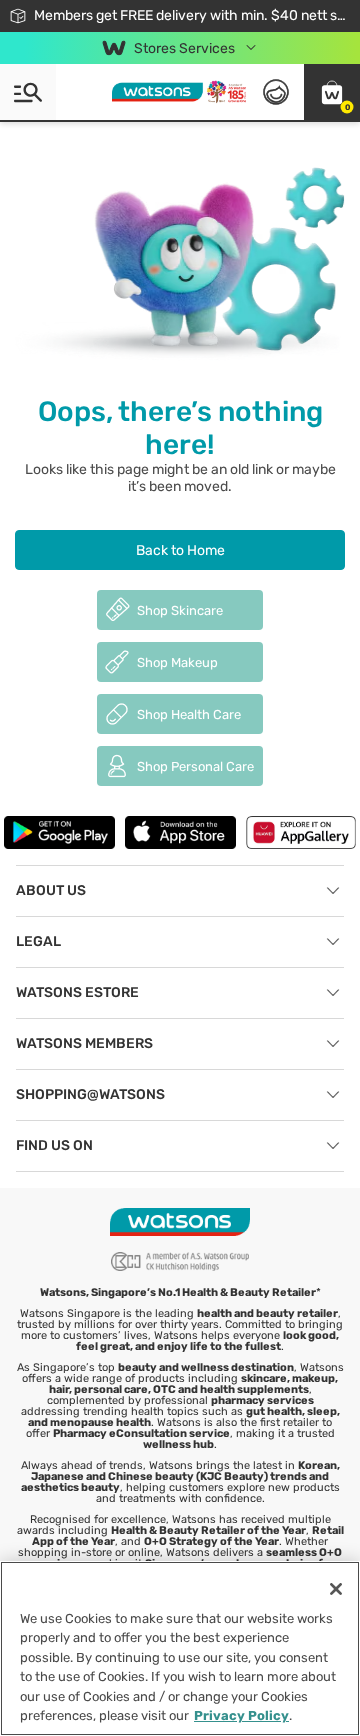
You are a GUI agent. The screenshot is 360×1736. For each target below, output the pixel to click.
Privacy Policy (241, 1715)
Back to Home (180, 550)
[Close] (336, 1589)
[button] (332, 92)
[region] (180, 1648)
